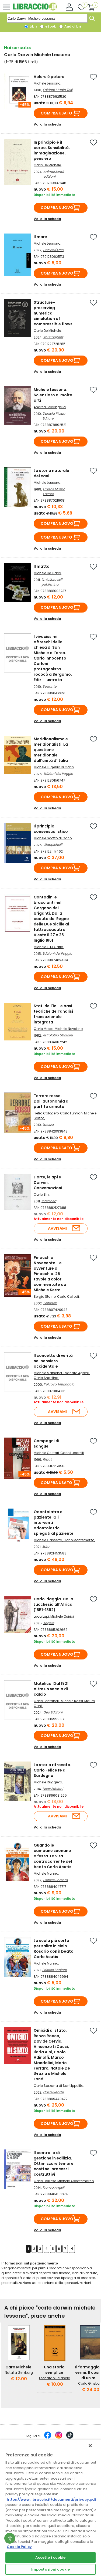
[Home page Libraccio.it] (35, 9)
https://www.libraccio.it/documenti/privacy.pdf (52, 2499)
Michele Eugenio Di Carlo (54, 767)
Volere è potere (49, 77)
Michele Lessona (47, 83)
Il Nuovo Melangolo (59, 1384)
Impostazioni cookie (50, 2569)
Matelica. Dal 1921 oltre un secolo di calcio (51, 1689)
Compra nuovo (57, 208)
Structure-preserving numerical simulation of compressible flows (53, 313)
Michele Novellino (69, 1029)
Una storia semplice (54, 2370)
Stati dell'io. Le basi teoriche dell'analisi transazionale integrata (53, 1014)
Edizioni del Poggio (58, 774)
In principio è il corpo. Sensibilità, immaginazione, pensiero (52, 150)
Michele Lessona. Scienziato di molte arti (53, 395)
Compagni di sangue (46, 1443)
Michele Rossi (72, 1701)
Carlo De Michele (47, 165)
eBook (50, 26)
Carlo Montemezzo (79, 1540)
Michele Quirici (62, 1616)
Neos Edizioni (53, 1789)
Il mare (40, 237)
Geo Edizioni (53, 1712)
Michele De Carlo (47, 573)
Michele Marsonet (48, 1373)
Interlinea (49, 1201)
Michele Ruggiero (48, 1782)
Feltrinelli (50, 1303)
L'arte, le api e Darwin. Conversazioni (48, 1182)
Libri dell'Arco (53, 250)
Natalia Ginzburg (19, 2373)
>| (72, 2249)
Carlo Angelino (46, 1378)
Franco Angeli (53, 2187)
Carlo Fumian (71, 1113)
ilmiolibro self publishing (52, 582)
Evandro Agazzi (76, 1373)
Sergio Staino (45, 1297)
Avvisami (57, 1228)
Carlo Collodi (68, 1297)
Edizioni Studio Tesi (58, 90)
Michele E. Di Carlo (48, 947)
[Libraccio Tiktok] (70, 2438)
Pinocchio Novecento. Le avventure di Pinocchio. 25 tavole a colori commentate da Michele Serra (50, 1274)
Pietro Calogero (46, 1113)
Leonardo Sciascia (55, 2378)
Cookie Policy (19, 2547)
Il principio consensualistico (51, 829)
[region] (50, 2508)
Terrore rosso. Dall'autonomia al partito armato (52, 1101)
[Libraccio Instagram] (59, 2438)
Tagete (49, 1623)
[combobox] (47, 18)
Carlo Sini (42, 1194)
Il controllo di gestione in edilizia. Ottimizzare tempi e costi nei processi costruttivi (54, 2163)
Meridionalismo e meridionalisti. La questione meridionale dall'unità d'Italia (51, 750)
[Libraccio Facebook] (48, 2438)
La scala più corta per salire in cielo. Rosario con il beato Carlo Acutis (54, 1949)
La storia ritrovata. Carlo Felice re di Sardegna (53, 1770)
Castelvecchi (53, 2092)
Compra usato (56, 113)
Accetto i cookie (50, 2558)
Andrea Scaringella (50, 407)
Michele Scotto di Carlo (53, 838)
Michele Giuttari (46, 1453)
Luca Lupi (41, 1616)
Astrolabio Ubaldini (58, 1035)
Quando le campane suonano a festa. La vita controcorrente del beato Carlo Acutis (53, 1856)
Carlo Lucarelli (72, 1453)
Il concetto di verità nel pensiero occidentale (53, 1361)
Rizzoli (47, 1459)
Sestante (49, 686)
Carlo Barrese (45, 2181)
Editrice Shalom (55, 1880)
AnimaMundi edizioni (54, 174)
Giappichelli (53, 845)
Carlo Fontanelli (47, 1701)
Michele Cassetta (48, 1540)
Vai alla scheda (47, 124)
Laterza (48, 1125)
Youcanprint (53, 337)
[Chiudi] (90, 2446)
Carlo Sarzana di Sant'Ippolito (58, 2086)
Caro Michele (18, 2367)
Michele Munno (46, 1873)
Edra (46, 1546)
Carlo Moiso (43, 1029)
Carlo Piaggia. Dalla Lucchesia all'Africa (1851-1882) (53, 1604)
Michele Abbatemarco (76, 2181)
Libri (33, 26)
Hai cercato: (18, 48)
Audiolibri (72, 26)
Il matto (42, 566)
